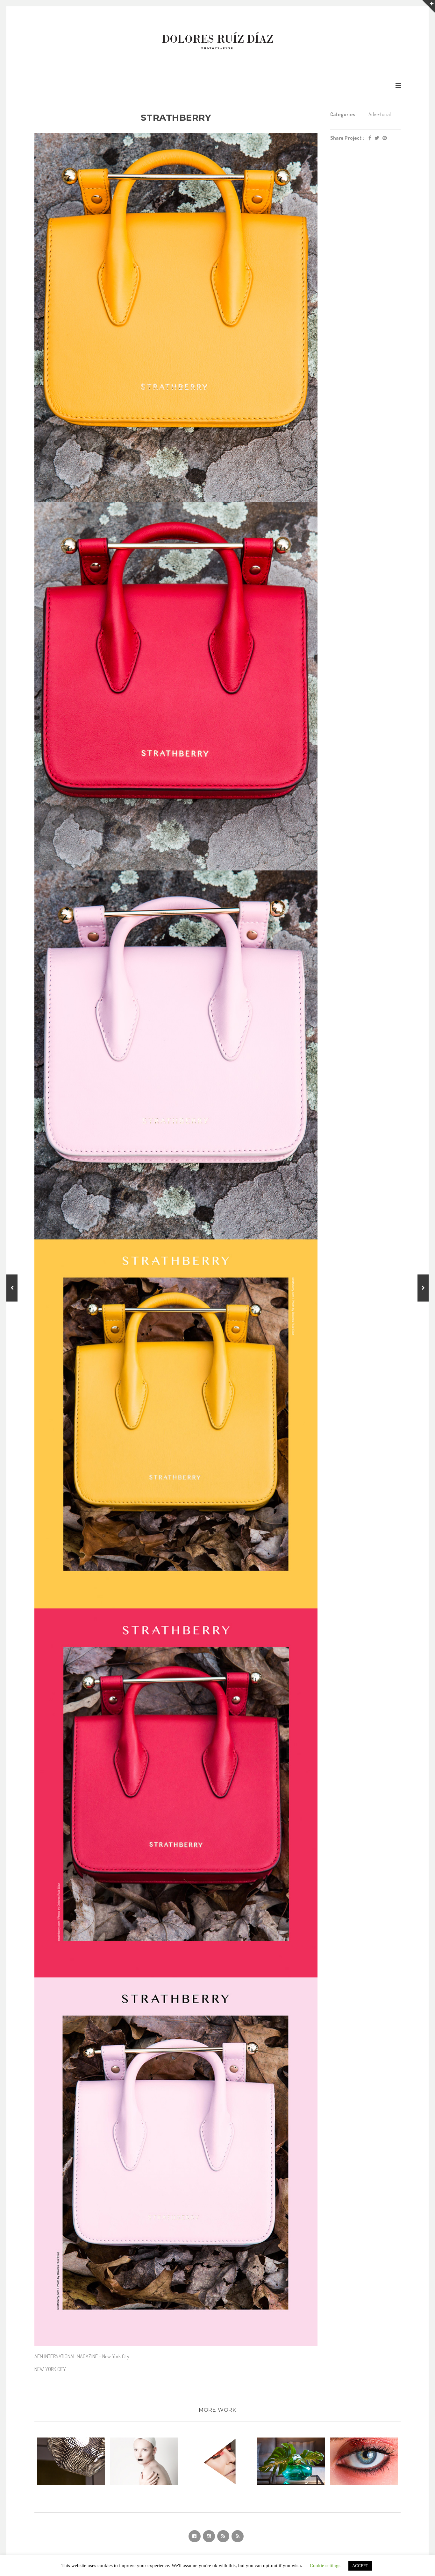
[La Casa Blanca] (423, 1288)
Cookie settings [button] (325, 2565)
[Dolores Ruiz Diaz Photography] (217, 41)
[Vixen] (12, 1288)
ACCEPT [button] (360, 2566)
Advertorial (380, 114)
